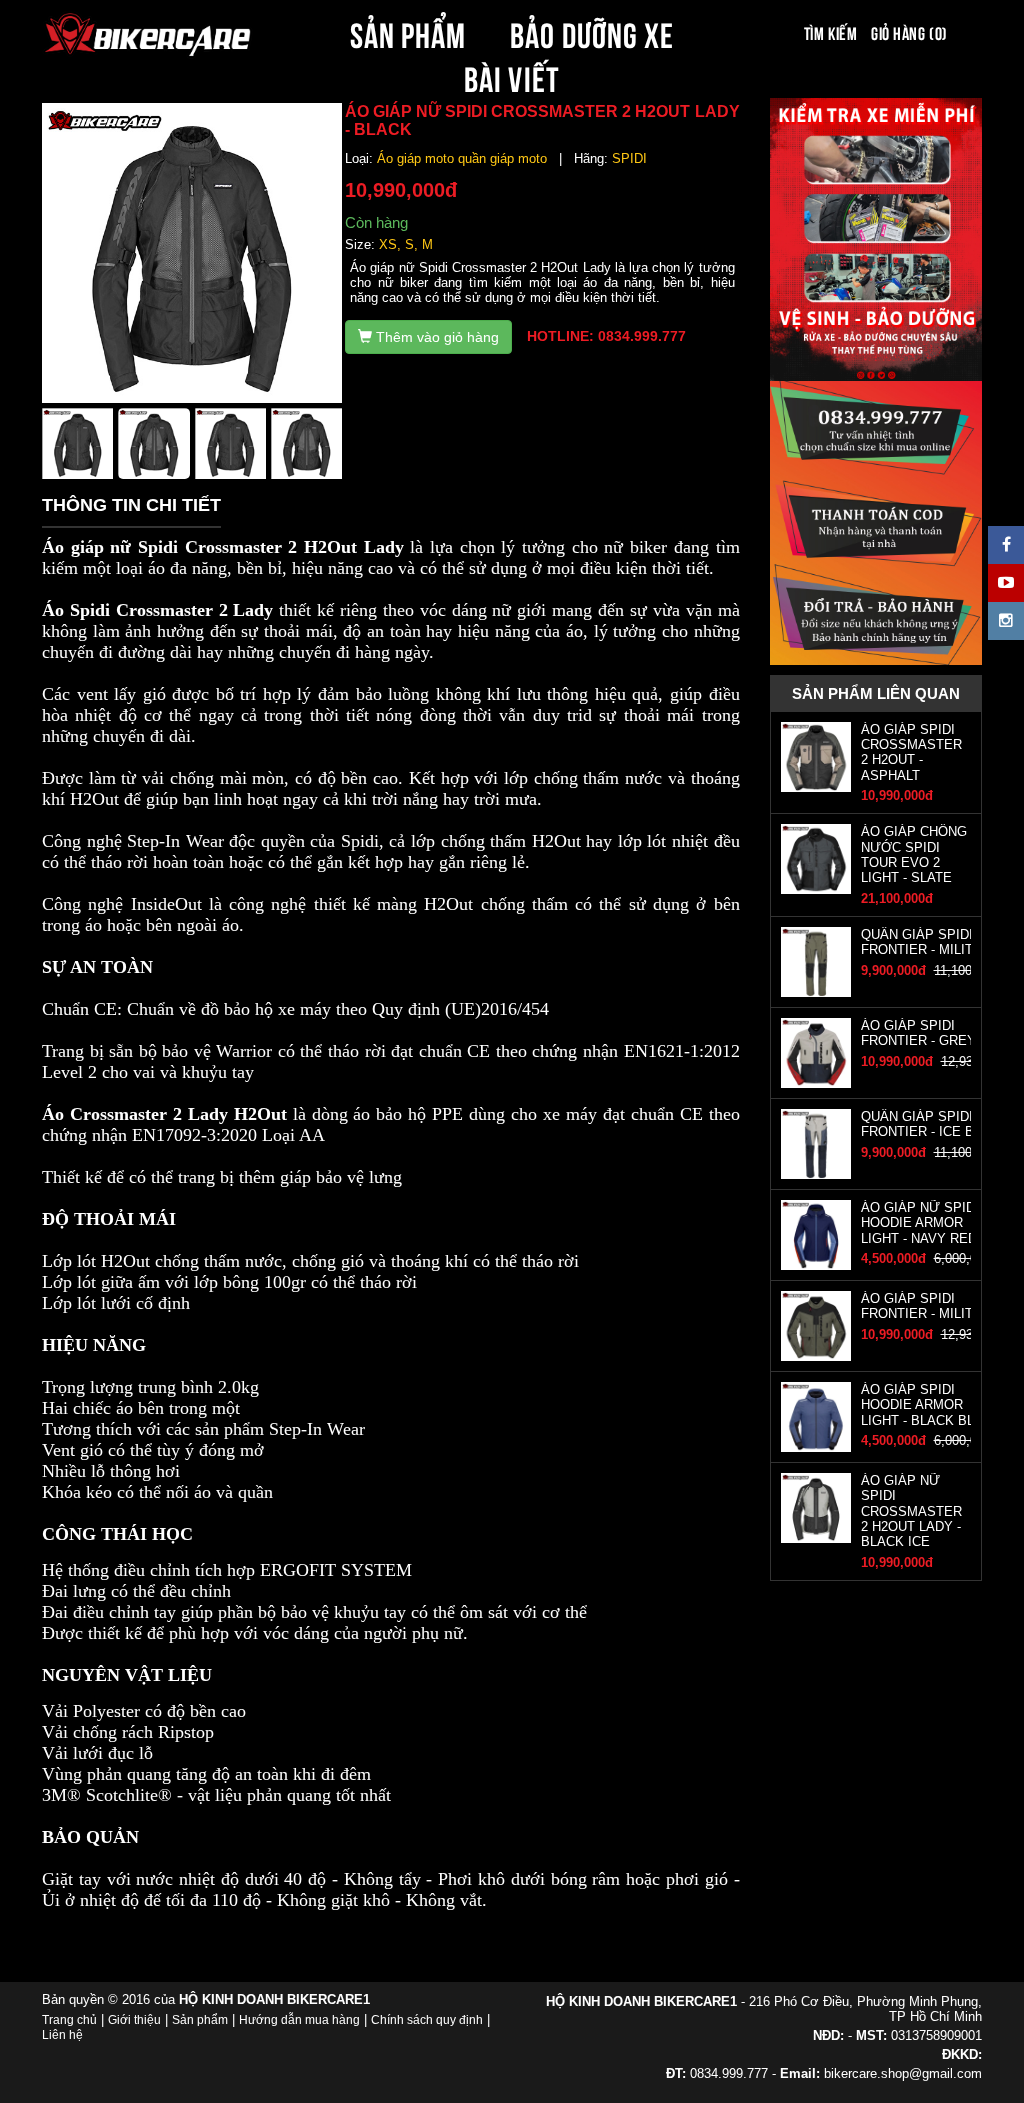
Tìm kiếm (830, 32)
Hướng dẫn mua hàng (299, 2020)
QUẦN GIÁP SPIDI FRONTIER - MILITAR (925, 942)
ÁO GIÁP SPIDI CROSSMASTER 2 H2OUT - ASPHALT (911, 752)
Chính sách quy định (427, 2020)
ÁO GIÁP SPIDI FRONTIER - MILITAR (925, 1306)
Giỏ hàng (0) (909, 32)
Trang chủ (69, 2020)
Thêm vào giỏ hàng (435, 337)
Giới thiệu (134, 2020)
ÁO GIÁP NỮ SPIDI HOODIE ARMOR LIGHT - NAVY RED (920, 1223)
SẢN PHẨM (408, 32)
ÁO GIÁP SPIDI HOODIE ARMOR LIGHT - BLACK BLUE (926, 1405)
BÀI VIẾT (511, 76)
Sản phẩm (200, 2020)
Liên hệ (62, 2035)
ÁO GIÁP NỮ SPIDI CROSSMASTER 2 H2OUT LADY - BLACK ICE (911, 1511)
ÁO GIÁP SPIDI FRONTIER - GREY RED (934, 1033)
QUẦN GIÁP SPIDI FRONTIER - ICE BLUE (930, 1124)
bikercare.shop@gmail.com (903, 2073)
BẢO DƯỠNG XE (592, 32)
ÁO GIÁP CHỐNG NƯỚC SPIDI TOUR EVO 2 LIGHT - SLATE (914, 854)
